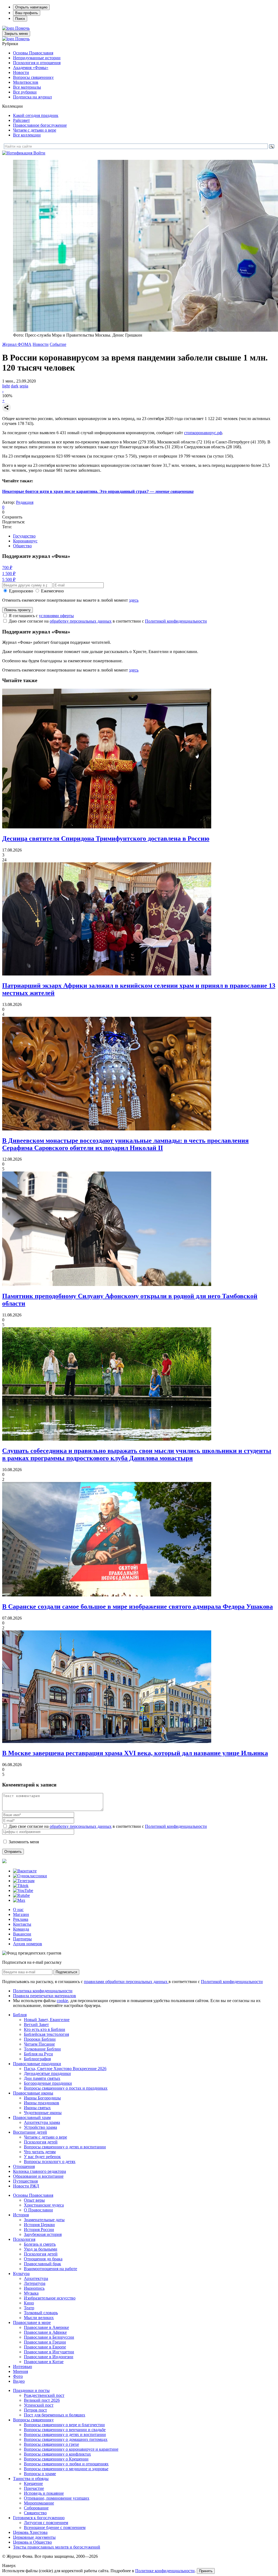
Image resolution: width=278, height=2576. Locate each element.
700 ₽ (7, 568)
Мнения (20, 2371)
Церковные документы (34, 2537)
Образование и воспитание (38, 2176)
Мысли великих (39, 2318)
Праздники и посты (31, 2390)
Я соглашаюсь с (41, 616)
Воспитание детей (30, 2132)
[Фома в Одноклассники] (30, 1876)
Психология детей (41, 2142)
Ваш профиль (27, 13)
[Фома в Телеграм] (24, 1881)
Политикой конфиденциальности (176, 621)
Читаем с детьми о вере (35, 130)
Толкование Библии (42, 2049)
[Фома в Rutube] (21, 1895)
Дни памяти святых (42, 2078)
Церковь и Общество (32, 2542)
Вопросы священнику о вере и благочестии (64, 2425)
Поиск (20, 19)
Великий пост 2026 (42, 2400)
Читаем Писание (39, 2044)
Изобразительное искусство (50, 2298)
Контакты (22, 1924)
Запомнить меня (24, 1842)
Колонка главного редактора (40, 2171)
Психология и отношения (37, 63)
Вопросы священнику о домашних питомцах (66, 2439)
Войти (39, 153)
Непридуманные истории (37, 58)
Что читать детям (40, 2152)
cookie (62, 2001)
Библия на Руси (38, 2054)
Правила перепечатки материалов (45, 1996)
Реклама (21, 1919)
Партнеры (22, 1939)
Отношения (24, 2166)
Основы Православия (33, 53)
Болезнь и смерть (40, 2244)
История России (39, 2229)
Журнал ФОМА (17, 344)
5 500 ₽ (9, 579)
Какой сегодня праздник (36, 115)
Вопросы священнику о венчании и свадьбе (65, 2430)
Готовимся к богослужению (39, 2518)
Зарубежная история (43, 2234)
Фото (18, 2376)
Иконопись (34, 2288)
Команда (21, 1929)
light (6, 386)
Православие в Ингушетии (49, 2352)
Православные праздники (37, 2064)
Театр (29, 2308)
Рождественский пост (44, 2395)
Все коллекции (27, 135)
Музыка (31, 2293)
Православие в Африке (45, 2332)
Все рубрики (25, 92)
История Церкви (39, 2225)
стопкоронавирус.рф (203, 433)
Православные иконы (33, 2093)
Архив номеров (28, 1944)
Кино (29, 2303)
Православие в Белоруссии (49, 2337)
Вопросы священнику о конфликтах (57, 2454)
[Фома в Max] (19, 1900)
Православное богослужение (40, 125)
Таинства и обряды (31, 2479)
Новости (21, 72)
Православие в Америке (46, 2327)
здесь (134, 600)
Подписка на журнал (32, 97)
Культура (21, 2274)
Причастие (34, 2488)
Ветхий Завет (36, 2025)
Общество (22, 546)
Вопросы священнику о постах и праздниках (66, 2088)
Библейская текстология (46, 2034)
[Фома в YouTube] (23, 1890)
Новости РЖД (26, 2186)
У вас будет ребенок (42, 2157)
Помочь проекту (18, 610)
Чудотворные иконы (43, 2113)
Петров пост (35, 2410)
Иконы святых (37, 2108)
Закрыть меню (16, 34)
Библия (20, 2015)
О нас (18, 1910)
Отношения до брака (43, 2259)
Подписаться (66, 1972)
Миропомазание (39, 2503)
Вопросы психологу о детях (50, 2162)
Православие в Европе (45, 2347)
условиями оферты (56, 616)
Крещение (33, 2483)
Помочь (22, 28)
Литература (35, 2283)
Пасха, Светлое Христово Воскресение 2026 (65, 2069)
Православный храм (32, 2117)
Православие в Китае (44, 2362)
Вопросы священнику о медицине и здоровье (66, 2469)
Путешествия (25, 2181)
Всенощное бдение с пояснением (55, 2527)
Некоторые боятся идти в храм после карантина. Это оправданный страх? (98, 491)
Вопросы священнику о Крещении (56, 2459)
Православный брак (42, 2264)
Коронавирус (25, 541)
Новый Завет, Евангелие (47, 2020)
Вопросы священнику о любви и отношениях (66, 2464)
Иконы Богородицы (42, 2098)
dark (15, 386)
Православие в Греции (45, 2342)
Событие (58, 344)
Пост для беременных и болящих (55, 2415)
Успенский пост (39, 2405)
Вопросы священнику (33, 77)
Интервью (23, 2367)
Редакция (25, 502)
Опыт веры (34, 2200)
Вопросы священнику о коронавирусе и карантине (71, 2449)
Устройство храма (40, 2127)
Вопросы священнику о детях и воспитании (65, 2147)
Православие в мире (32, 2322)
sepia (24, 386)
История (21, 2215)
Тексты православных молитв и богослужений (57, 2547)
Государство (24, 536)
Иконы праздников (42, 2103)
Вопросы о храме (40, 2474)
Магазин (21, 1914)
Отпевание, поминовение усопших (57, 2498)
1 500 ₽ (9, 574)
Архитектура (36, 2278)
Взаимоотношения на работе (50, 2269)
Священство (35, 2513)
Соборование (36, 2508)
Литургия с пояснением (46, 2523)
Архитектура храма (42, 2122)
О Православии (38, 2210)
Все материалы (27, 87)
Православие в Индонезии (49, 2357)
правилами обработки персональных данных (126, 1982)
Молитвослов (26, 82)
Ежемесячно (52, 591)
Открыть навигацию (31, 7)
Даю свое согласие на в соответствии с (108, 621)
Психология (24, 2239)
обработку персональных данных (81, 621)
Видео (19, 2381)
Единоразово (21, 591)
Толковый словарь (41, 2313)
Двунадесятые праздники (47, 2073)
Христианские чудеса (44, 2205)
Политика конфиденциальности (43, 1991)
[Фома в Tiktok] (21, 1886)
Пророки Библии (40, 2039)
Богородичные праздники (48, 2083)
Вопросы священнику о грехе (51, 2444)
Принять (206, 2571)
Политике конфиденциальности (165, 2571)
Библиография (37, 2059)
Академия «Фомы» (31, 68)
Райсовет (21, 120)
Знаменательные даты (44, 2220)
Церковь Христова (30, 2532)
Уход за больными (41, 2249)
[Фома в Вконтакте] (25, 1871)
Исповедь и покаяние (44, 2493)
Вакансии (22, 1934)
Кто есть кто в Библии (45, 2029)
